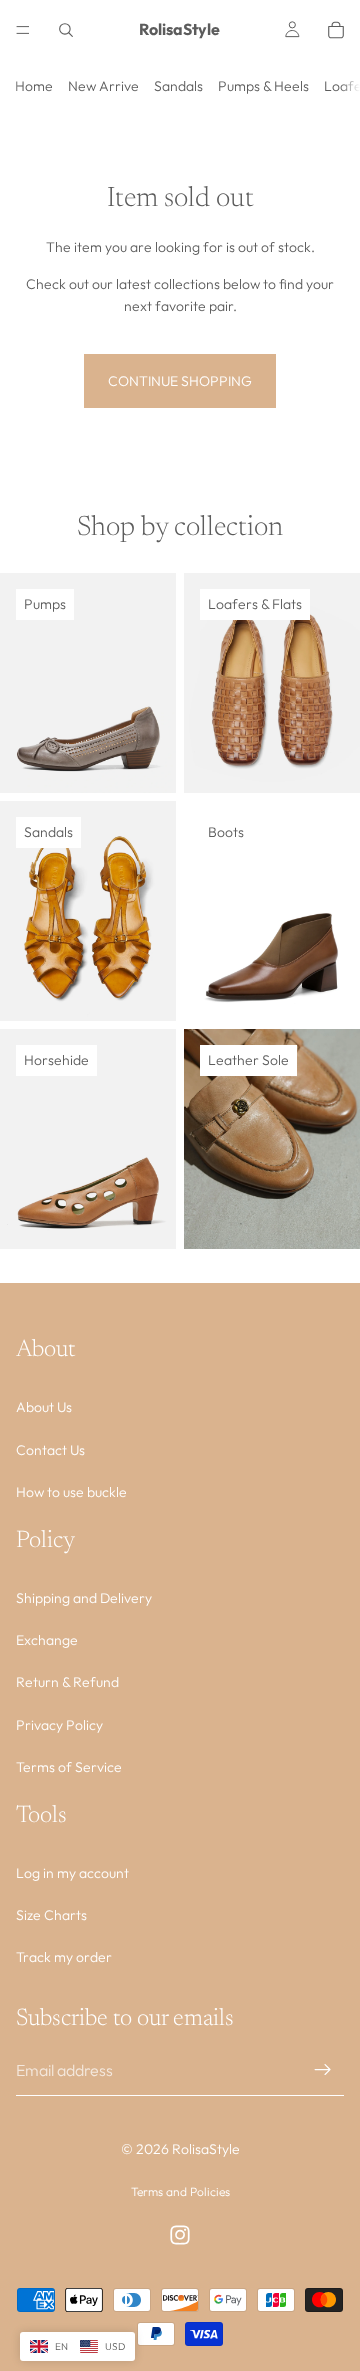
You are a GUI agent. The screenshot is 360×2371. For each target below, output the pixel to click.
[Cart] (336, 30)
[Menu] (23, 30)
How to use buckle (71, 1492)
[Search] (66, 30)
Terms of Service (69, 1767)
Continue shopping (180, 381)
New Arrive (103, 86)
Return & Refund (67, 1682)
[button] (77, 2347)
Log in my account (72, 1872)
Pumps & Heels (263, 86)
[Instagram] (180, 2235)
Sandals (178, 86)
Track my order (64, 1957)
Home (34, 86)
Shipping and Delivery (84, 1597)
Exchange (47, 1640)
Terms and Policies (180, 2191)
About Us (44, 1407)
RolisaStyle (206, 2149)
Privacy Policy (59, 1724)
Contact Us (50, 1449)
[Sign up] (323, 2070)
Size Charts (51, 1915)
